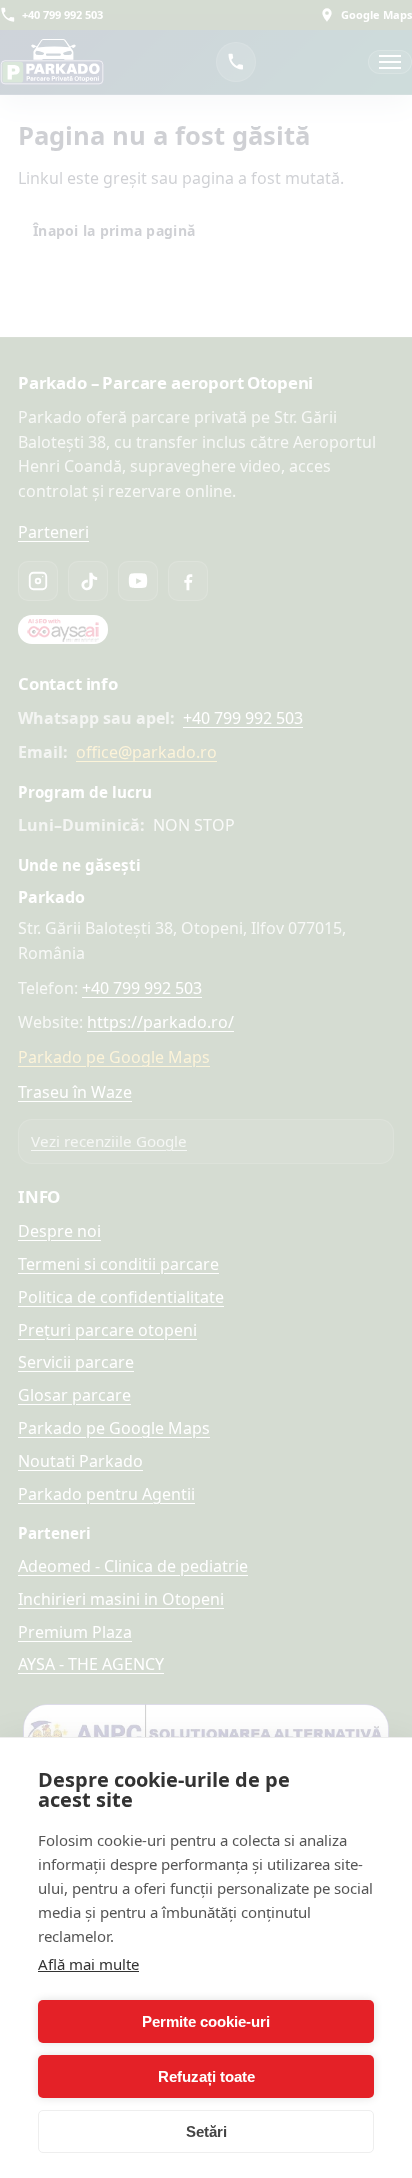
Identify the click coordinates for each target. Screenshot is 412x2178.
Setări (206, 2131)
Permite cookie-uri (206, 2021)
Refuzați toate (206, 2076)
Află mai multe (88, 1964)
